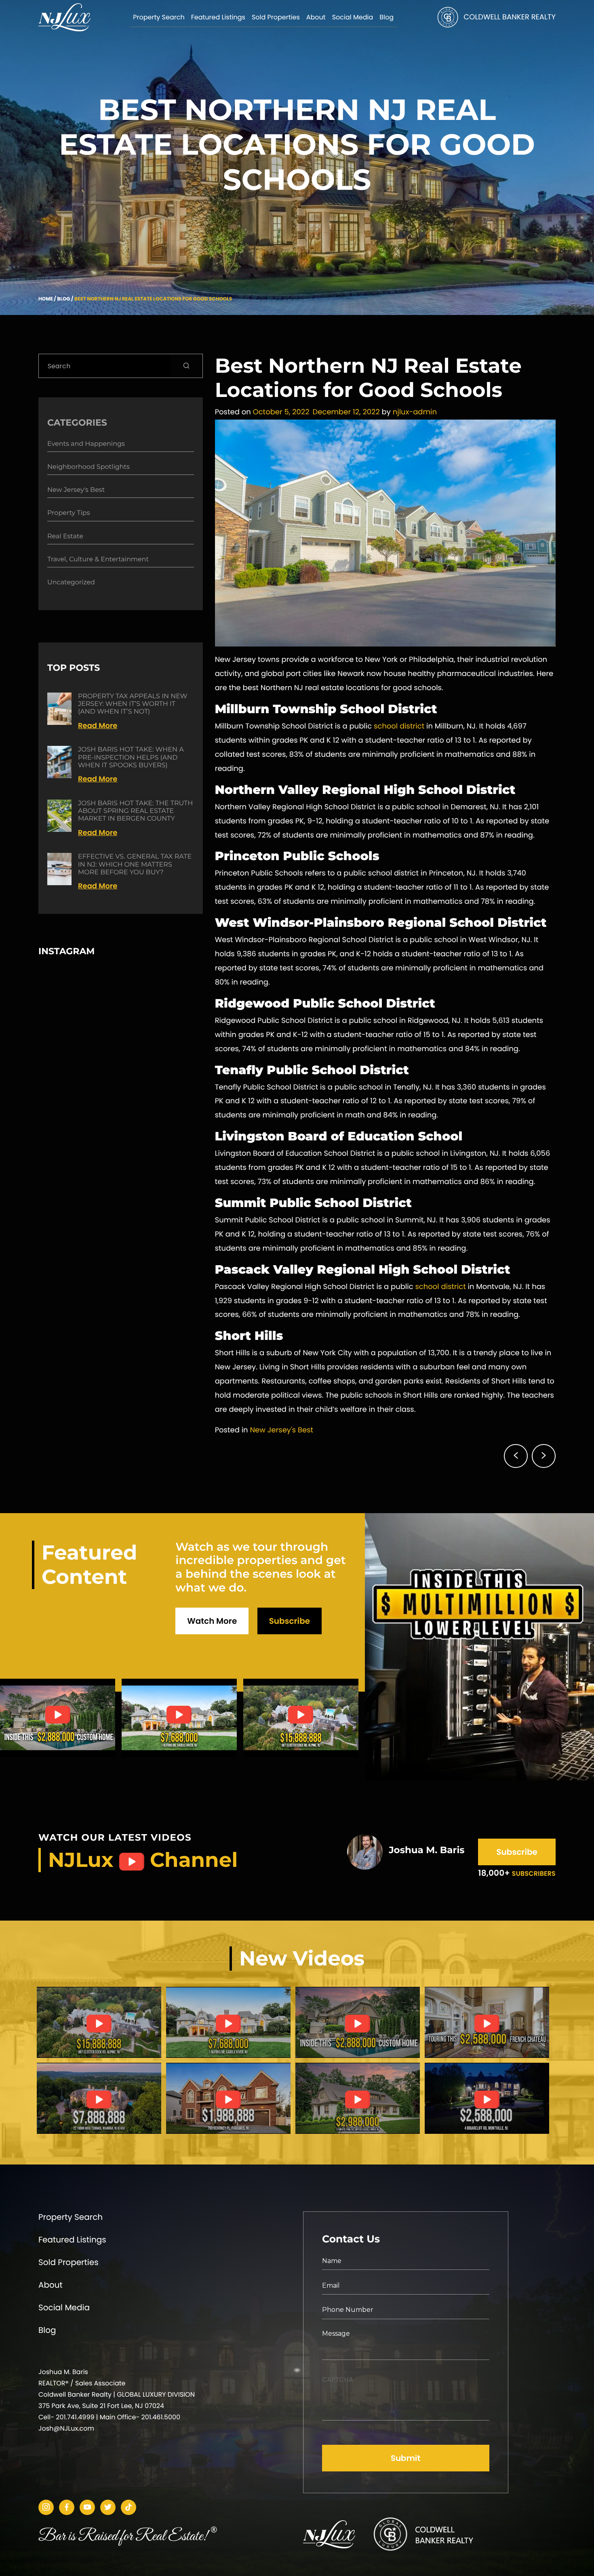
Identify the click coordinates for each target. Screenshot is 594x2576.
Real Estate (65, 536)
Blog (63, 299)
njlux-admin (415, 412)
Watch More (212, 1621)
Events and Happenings (86, 444)
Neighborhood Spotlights (88, 467)
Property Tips (68, 513)
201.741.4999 (75, 2417)
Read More (98, 726)
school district (400, 726)
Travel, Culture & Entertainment (98, 559)
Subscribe (290, 1621)
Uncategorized (71, 583)
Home (46, 299)
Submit (406, 2458)
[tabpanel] (99, 2022)
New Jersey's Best (281, 1430)
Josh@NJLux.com (66, 2428)
